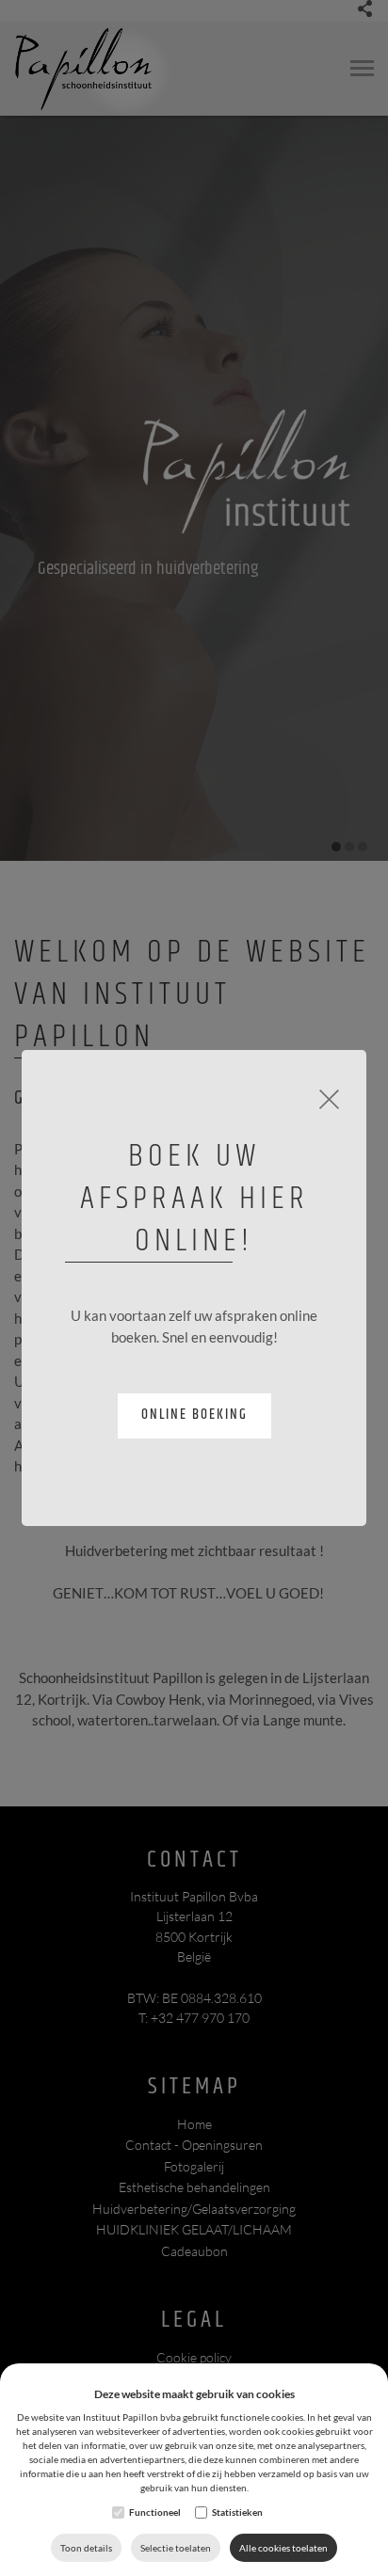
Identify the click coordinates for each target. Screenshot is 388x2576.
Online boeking (194, 1415)
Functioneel (155, 2512)
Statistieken (237, 2512)
